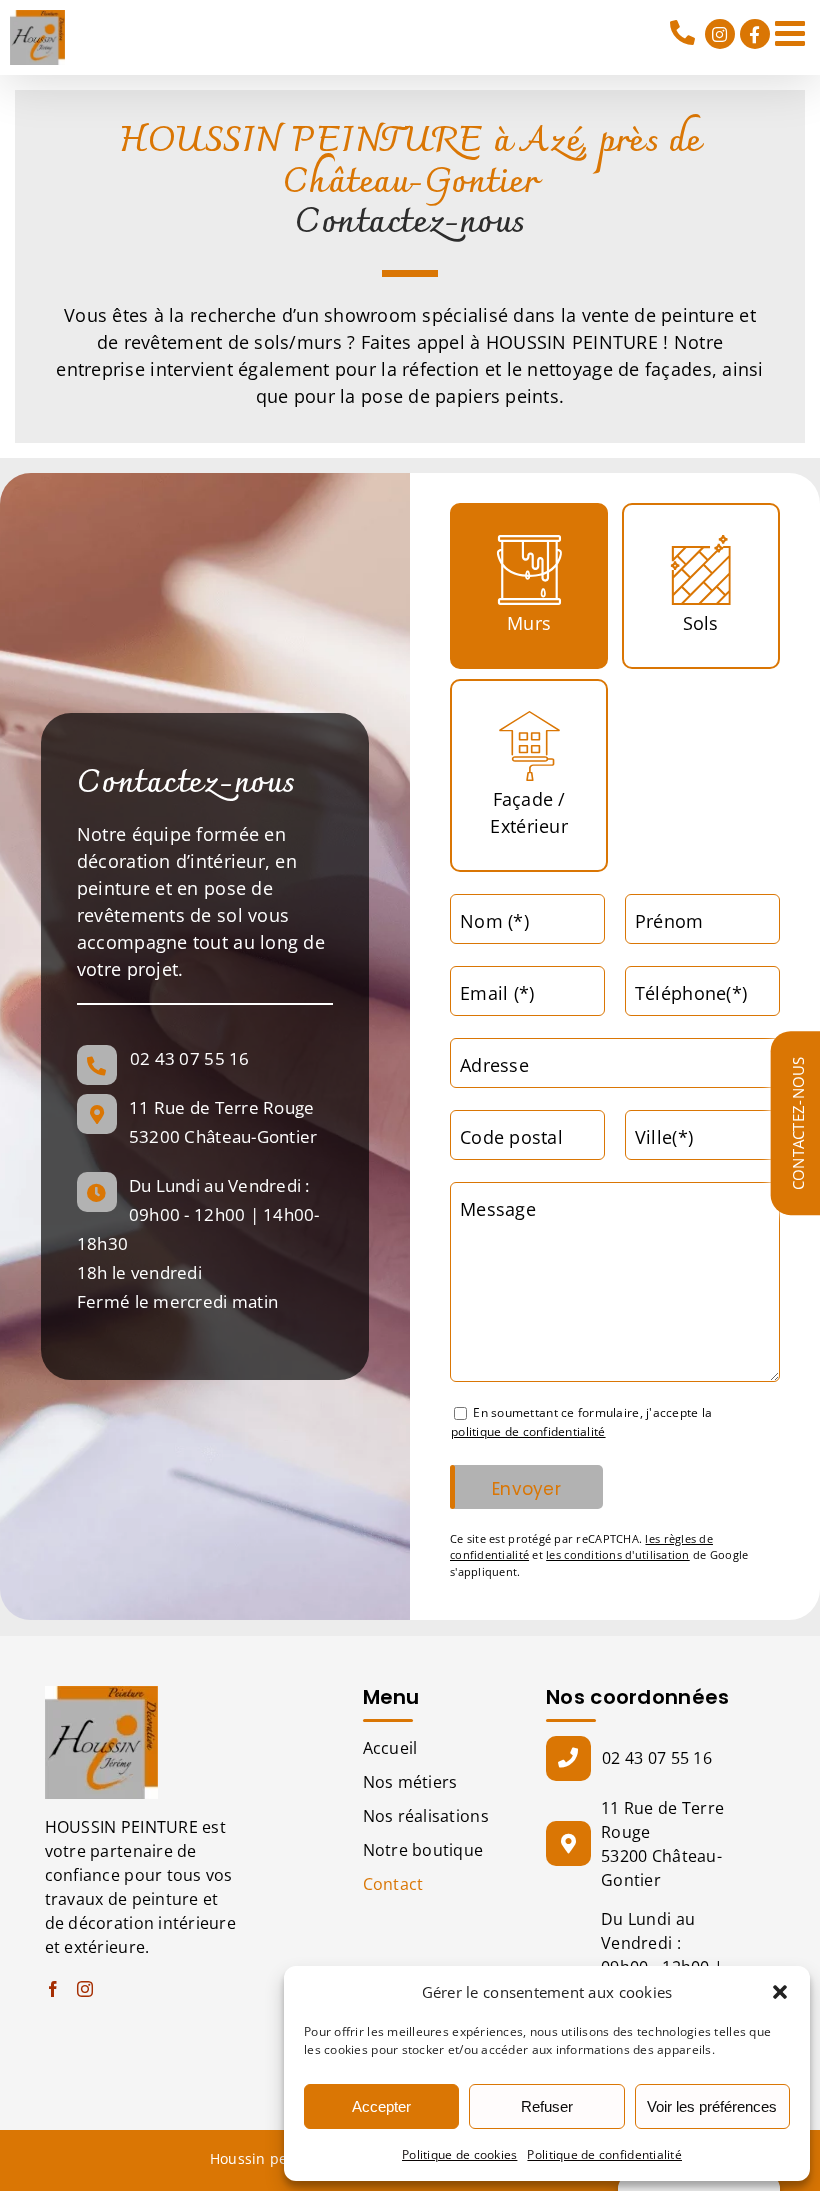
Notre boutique (423, 1850)
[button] (780, 1992)
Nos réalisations (426, 1816)
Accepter (381, 2106)
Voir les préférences (712, 2106)
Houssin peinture (270, 2158)
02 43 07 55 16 (684, 33)
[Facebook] (53, 1989)
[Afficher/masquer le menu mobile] (792, 32)
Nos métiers (410, 1782)
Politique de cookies (459, 2154)
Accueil (390, 1748)
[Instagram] (85, 1989)
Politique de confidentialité (604, 2154)
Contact (393, 1884)
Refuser (547, 2106)
